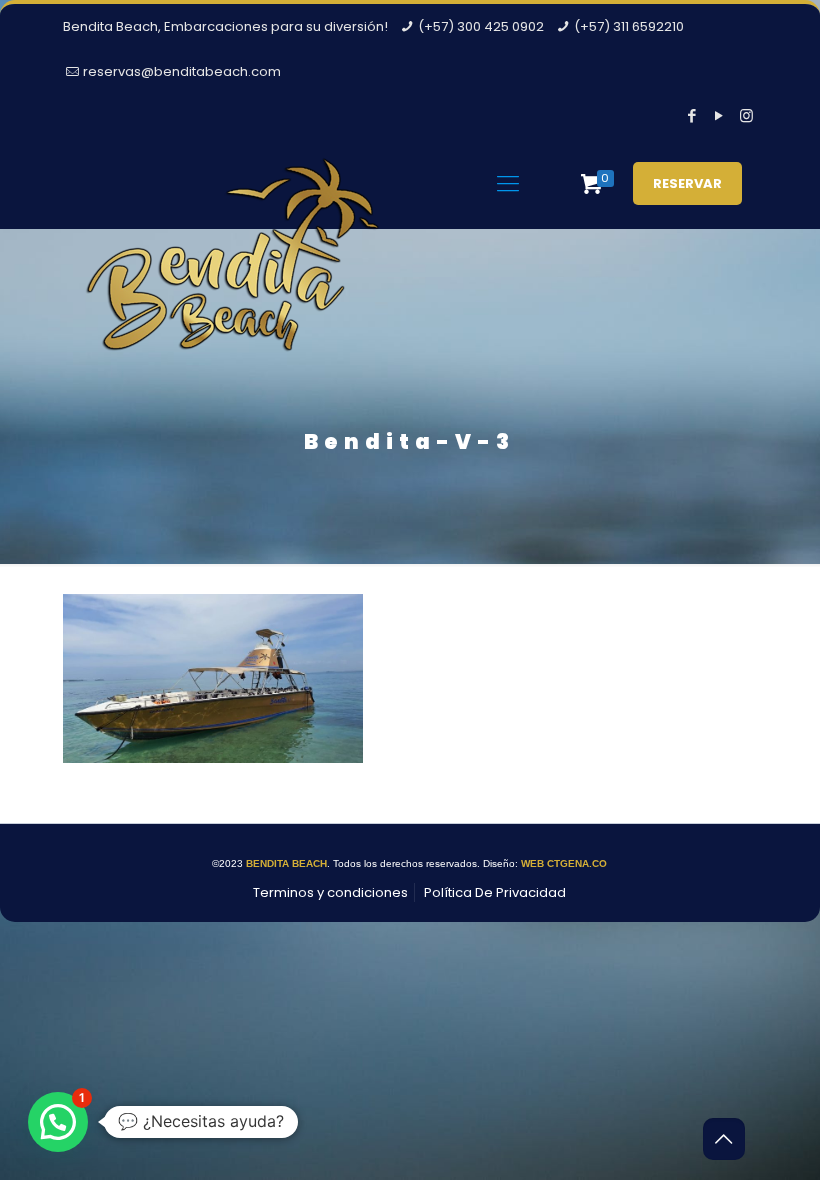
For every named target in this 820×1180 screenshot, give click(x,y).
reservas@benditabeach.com (182, 71)
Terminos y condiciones (330, 892)
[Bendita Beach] (233, 271)
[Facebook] (692, 115)
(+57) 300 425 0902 (481, 26)
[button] (58, 1122)
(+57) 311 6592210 (629, 26)
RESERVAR (687, 183)
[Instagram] (746, 115)
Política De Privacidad (495, 892)
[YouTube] (719, 115)
